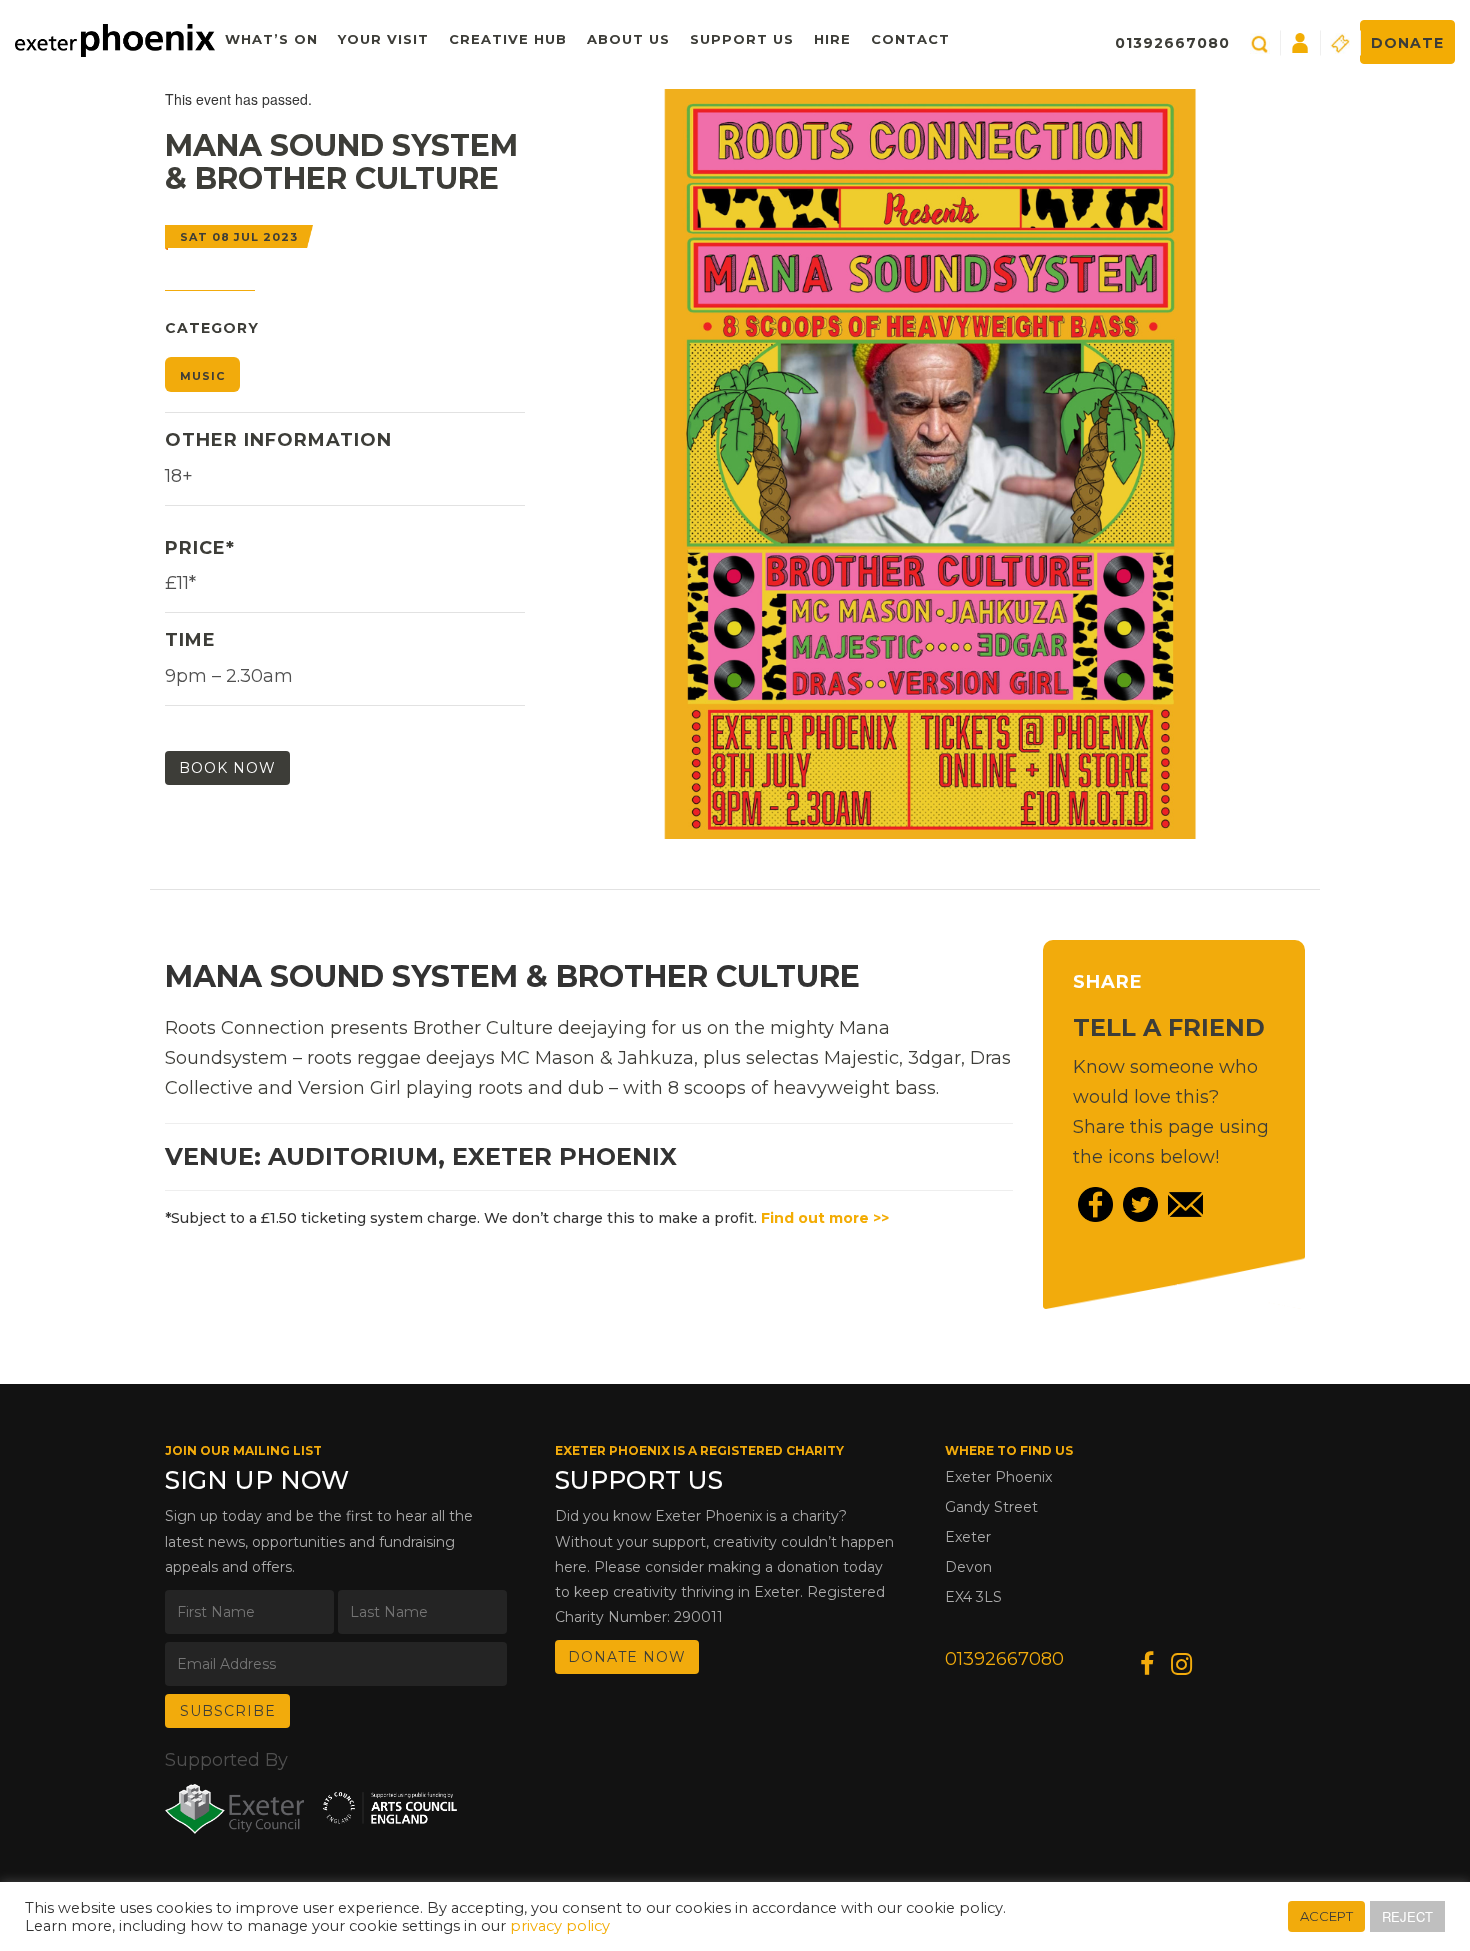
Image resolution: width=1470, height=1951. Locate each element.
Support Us (742, 39)
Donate (1407, 43)
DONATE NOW (627, 1657)
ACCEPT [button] (1326, 1916)
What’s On (271, 39)
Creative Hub (508, 39)
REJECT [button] (1407, 1916)
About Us (628, 39)
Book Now (227, 768)
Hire (832, 39)
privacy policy (560, 1926)
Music (202, 376)
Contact (910, 39)
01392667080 (1172, 43)
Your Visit (383, 39)
